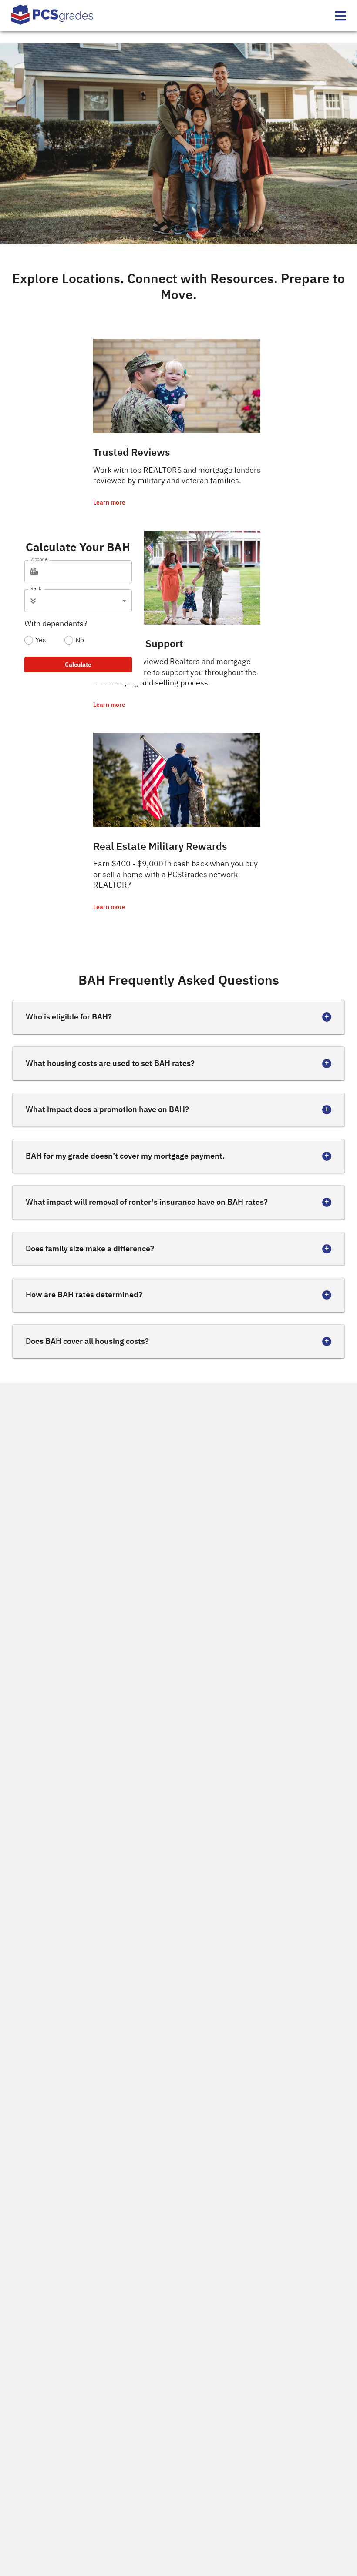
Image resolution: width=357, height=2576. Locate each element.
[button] (85, 601)
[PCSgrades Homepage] (52, 16)
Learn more (109, 502)
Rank (36, 588)
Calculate (78, 665)
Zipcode (39, 559)
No (80, 640)
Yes (41, 640)
